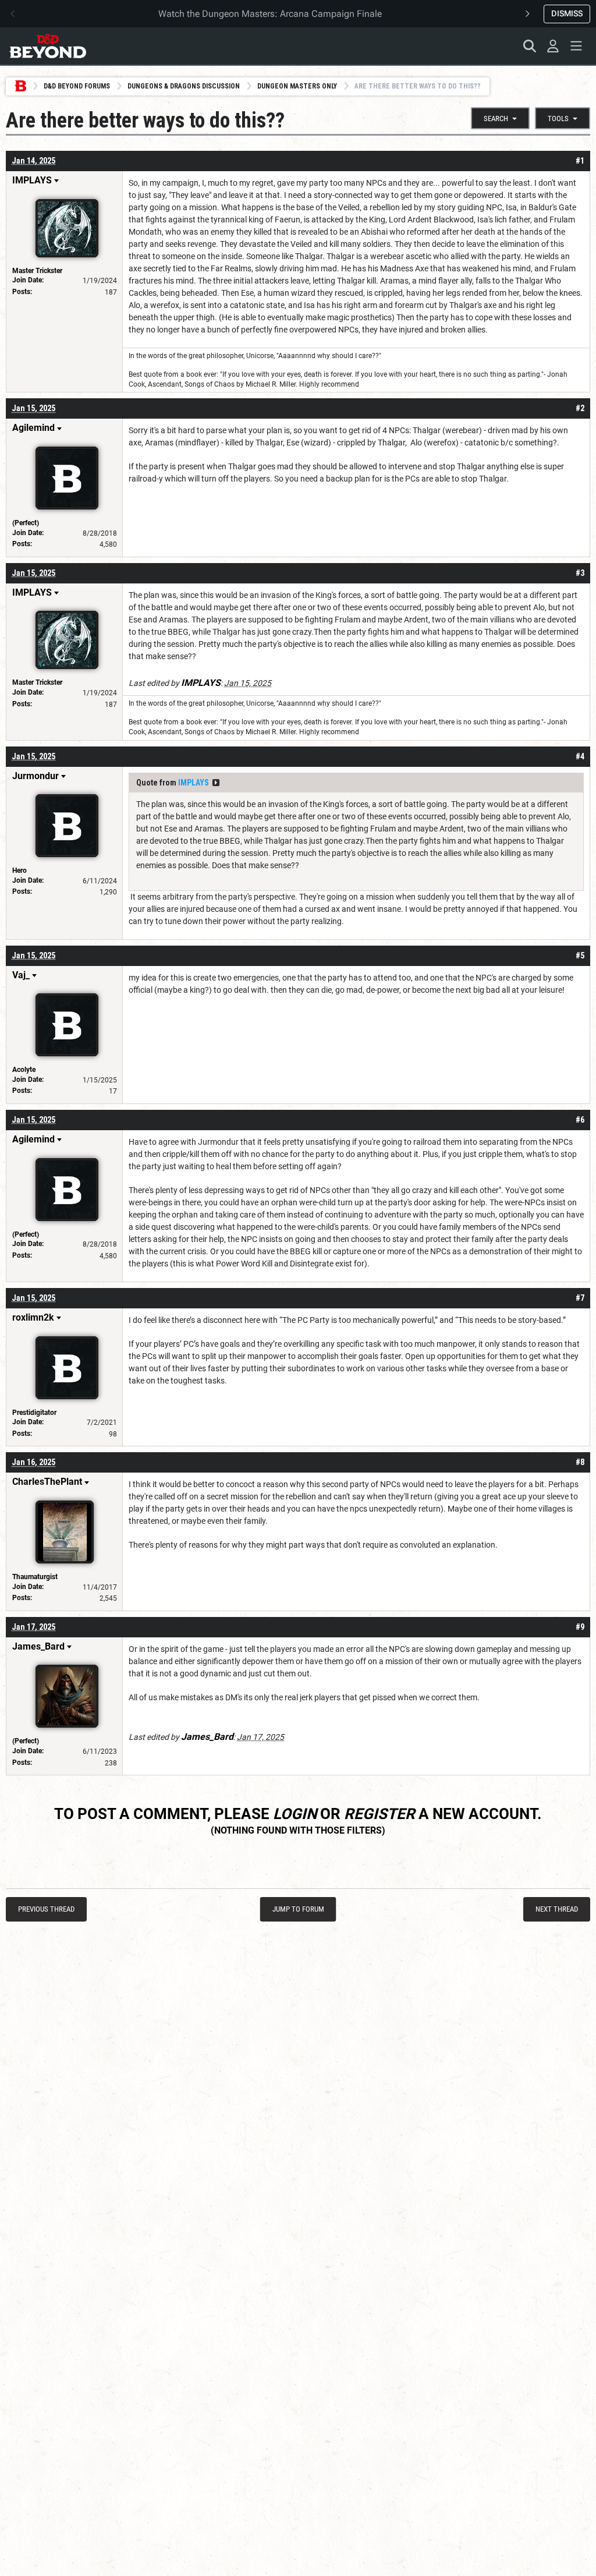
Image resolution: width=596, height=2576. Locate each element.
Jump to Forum (298, 1909)
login (295, 1814)
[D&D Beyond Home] (48, 46)
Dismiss (567, 13)
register (379, 1814)
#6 (580, 1120)
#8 (580, 1462)
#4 (580, 756)
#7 (580, 1298)
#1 (580, 161)
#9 (580, 1627)
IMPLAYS (194, 783)
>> (216, 783)
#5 (580, 956)
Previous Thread (46, 1909)
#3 (580, 573)
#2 (580, 408)
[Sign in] (553, 46)
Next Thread (557, 1909)
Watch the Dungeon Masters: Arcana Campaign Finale (270, 14)
